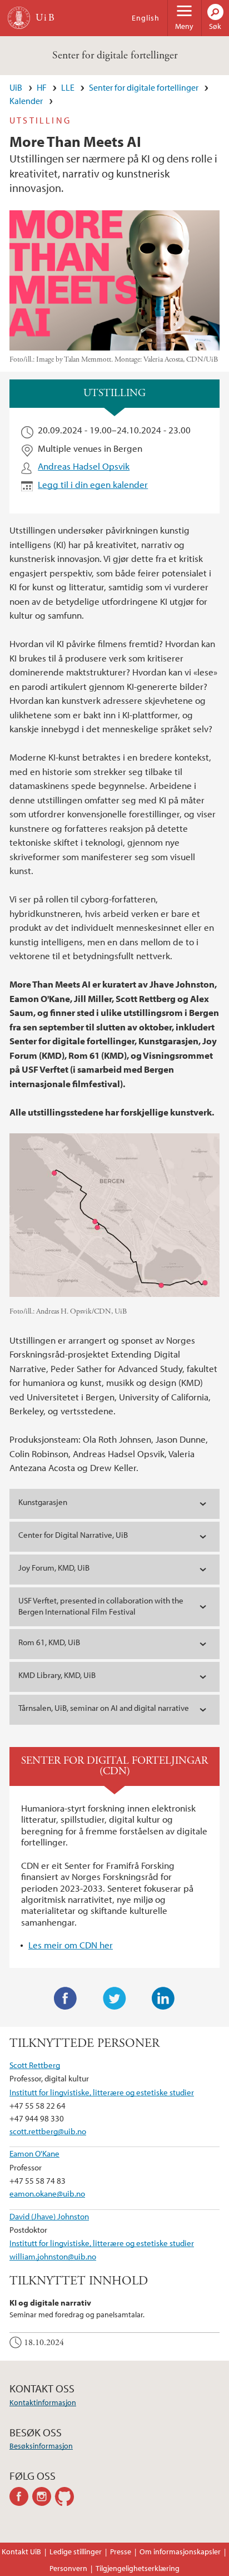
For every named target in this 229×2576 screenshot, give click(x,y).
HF (42, 87)
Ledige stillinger (76, 2552)
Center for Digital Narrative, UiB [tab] (73, 1535)
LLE (68, 87)
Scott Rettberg (35, 2065)
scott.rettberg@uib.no (48, 2131)
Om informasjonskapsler (180, 2552)
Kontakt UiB (21, 2552)
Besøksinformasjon (41, 2446)
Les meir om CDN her (71, 1945)
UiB (16, 87)
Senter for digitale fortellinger (115, 55)
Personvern (68, 2568)
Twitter (114, 1998)
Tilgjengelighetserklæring (138, 2568)
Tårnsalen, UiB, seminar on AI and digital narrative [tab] (104, 1708)
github (66, 2496)
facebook (21, 2496)
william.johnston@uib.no (53, 2256)
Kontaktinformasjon (43, 2402)
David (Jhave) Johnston (49, 2216)
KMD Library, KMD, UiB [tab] (57, 1675)
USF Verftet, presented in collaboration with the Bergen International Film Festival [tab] (101, 1606)
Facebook (66, 1998)
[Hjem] (19, 18)
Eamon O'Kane (34, 2153)
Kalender (26, 101)
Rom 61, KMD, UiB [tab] (49, 1642)
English (146, 18)
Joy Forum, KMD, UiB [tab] (54, 1568)
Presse (121, 2552)
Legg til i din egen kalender (93, 484)
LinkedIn (163, 1998)
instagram (44, 2496)
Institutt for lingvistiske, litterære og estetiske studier (102, 2092)
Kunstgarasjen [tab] (43, 1502)
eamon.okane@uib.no (47, 2193)
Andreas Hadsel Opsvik (84, 466)
